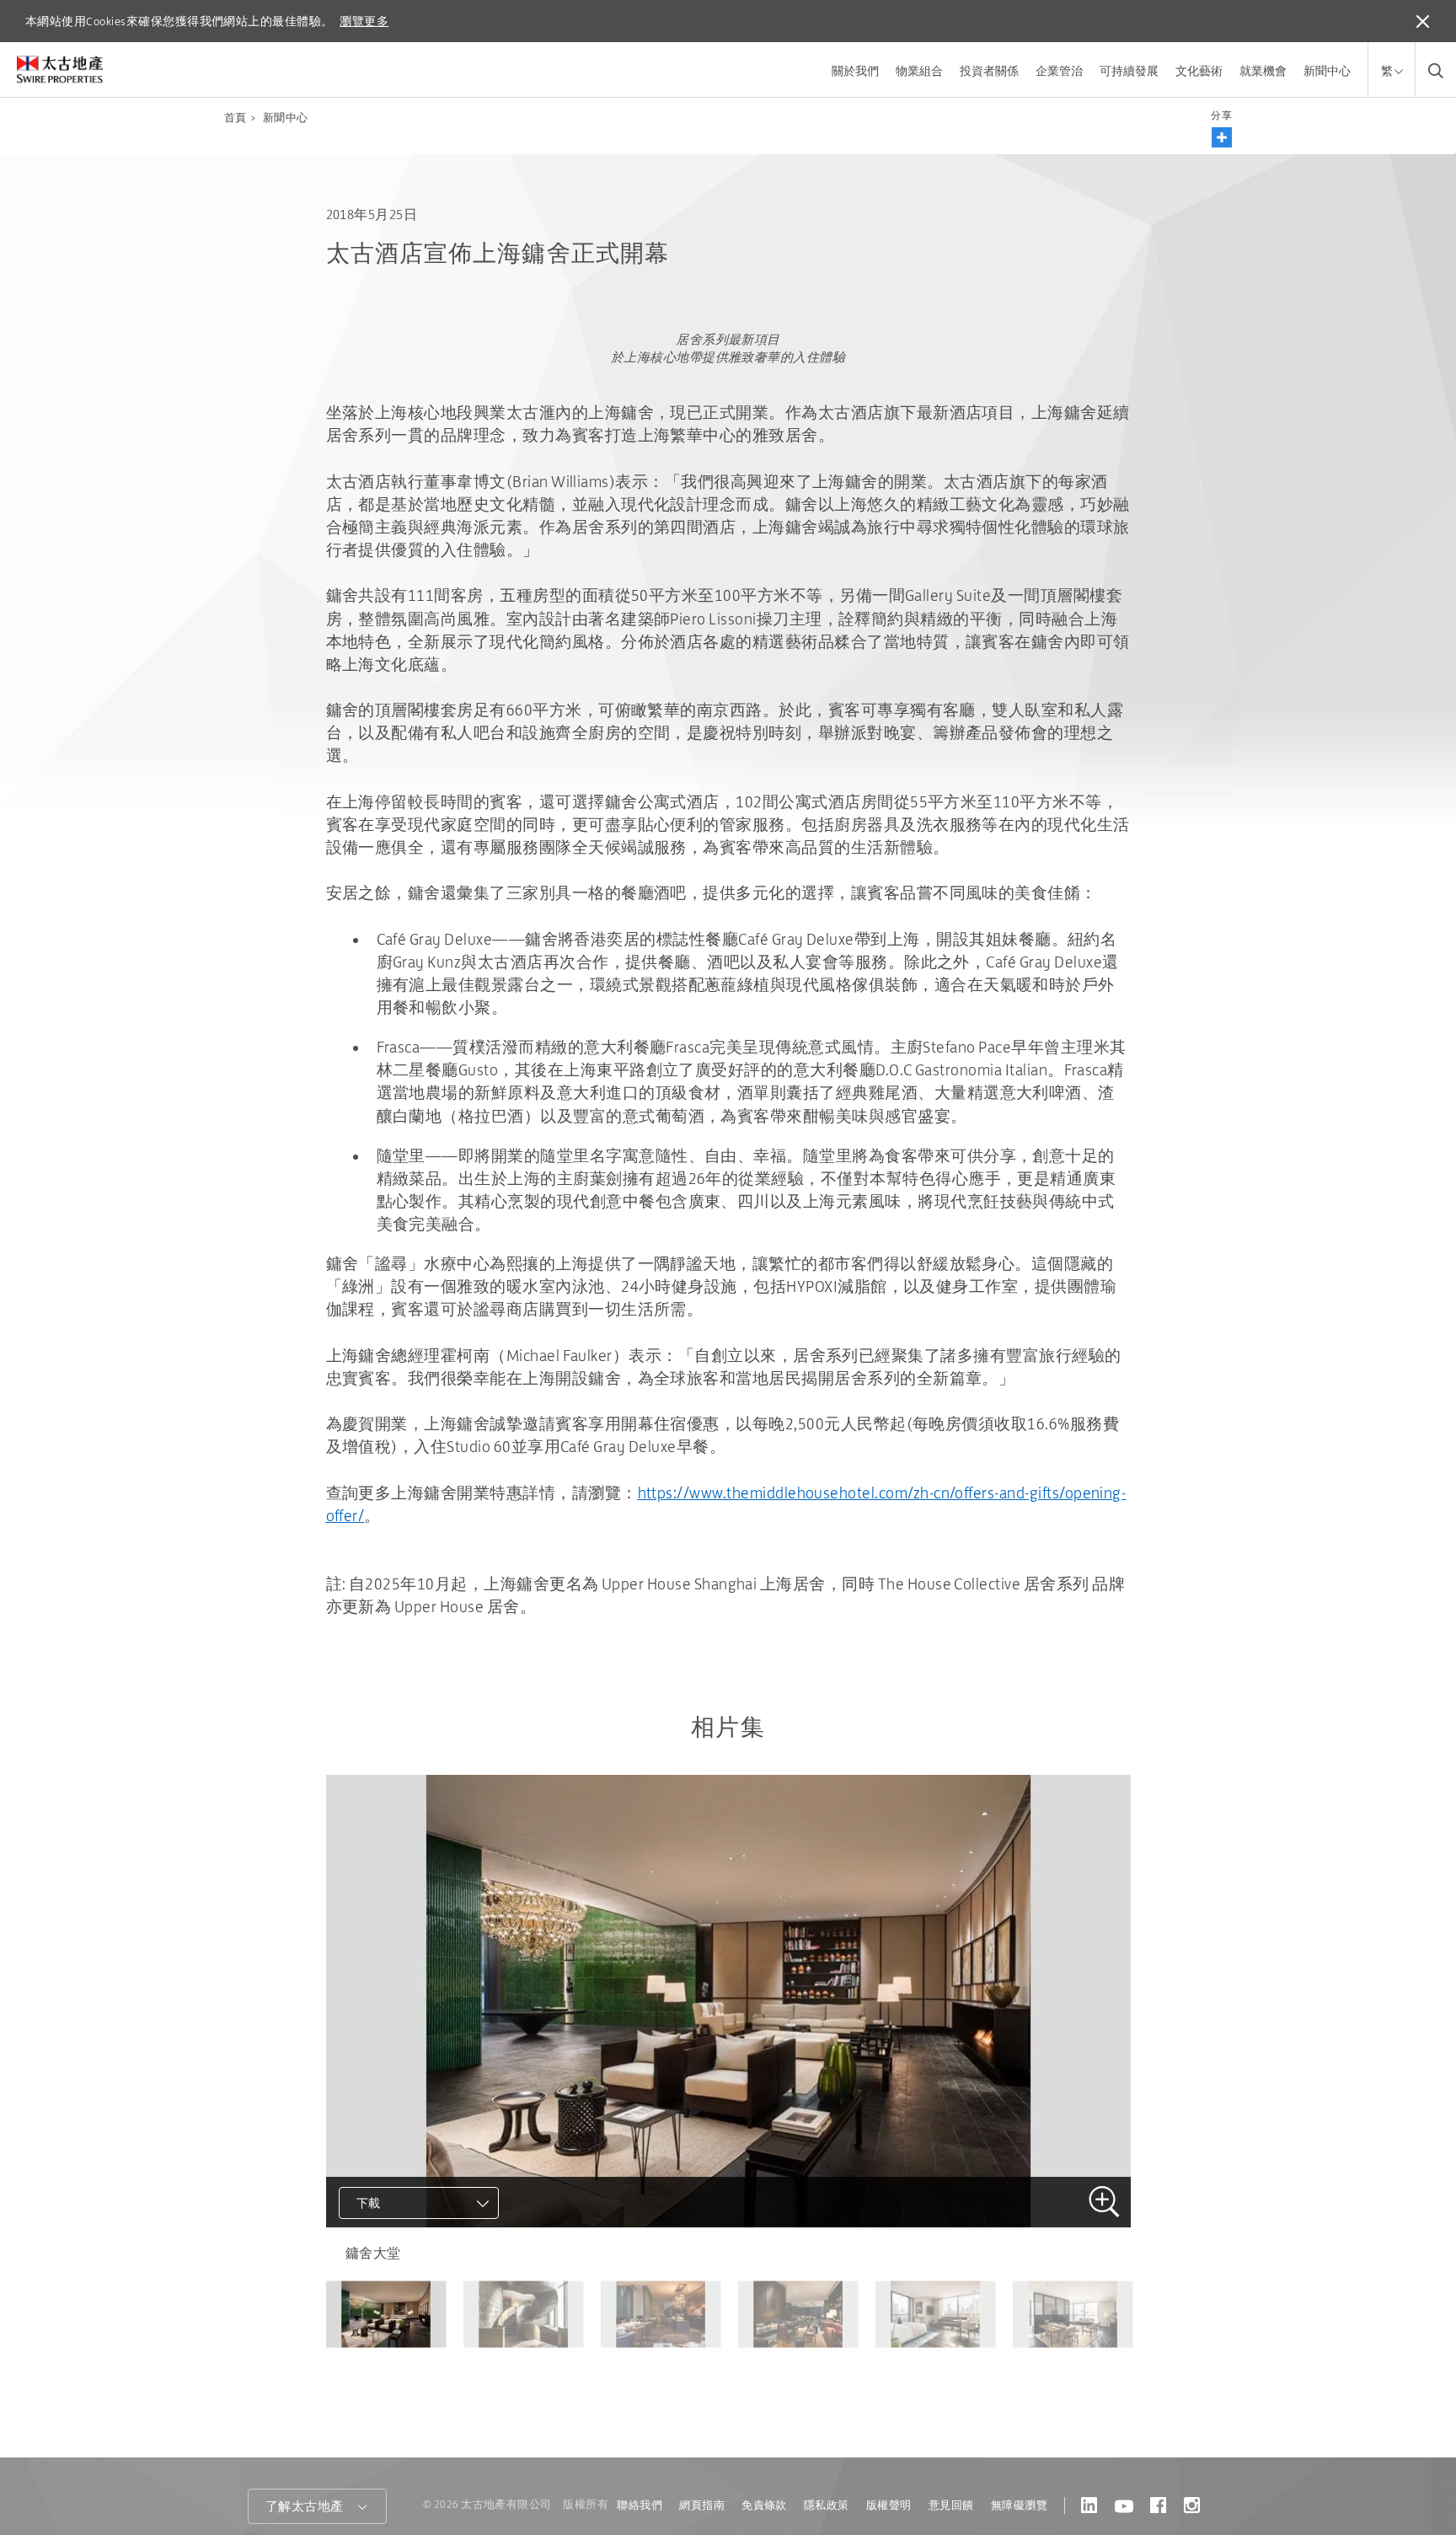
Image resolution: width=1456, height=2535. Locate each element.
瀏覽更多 (364, 21)
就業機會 (1263, 71)
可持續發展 (1129, 71)
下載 (369, 2203)
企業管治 (1059, 71)
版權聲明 (889, 2505)
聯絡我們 (640, 2505)
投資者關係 (989, 71)
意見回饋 (951, 2505)
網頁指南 (702, 2505)
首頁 (236, 118)
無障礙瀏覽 (1019, 2505)
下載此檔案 (390, 2248)
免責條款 (764, 2505)
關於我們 (855, 71)
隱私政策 (827, 2505)
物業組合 (919, 71)
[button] (1222, 137)
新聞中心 (1327, 71)
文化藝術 (1199, 71)
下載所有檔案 (397, 2278)
